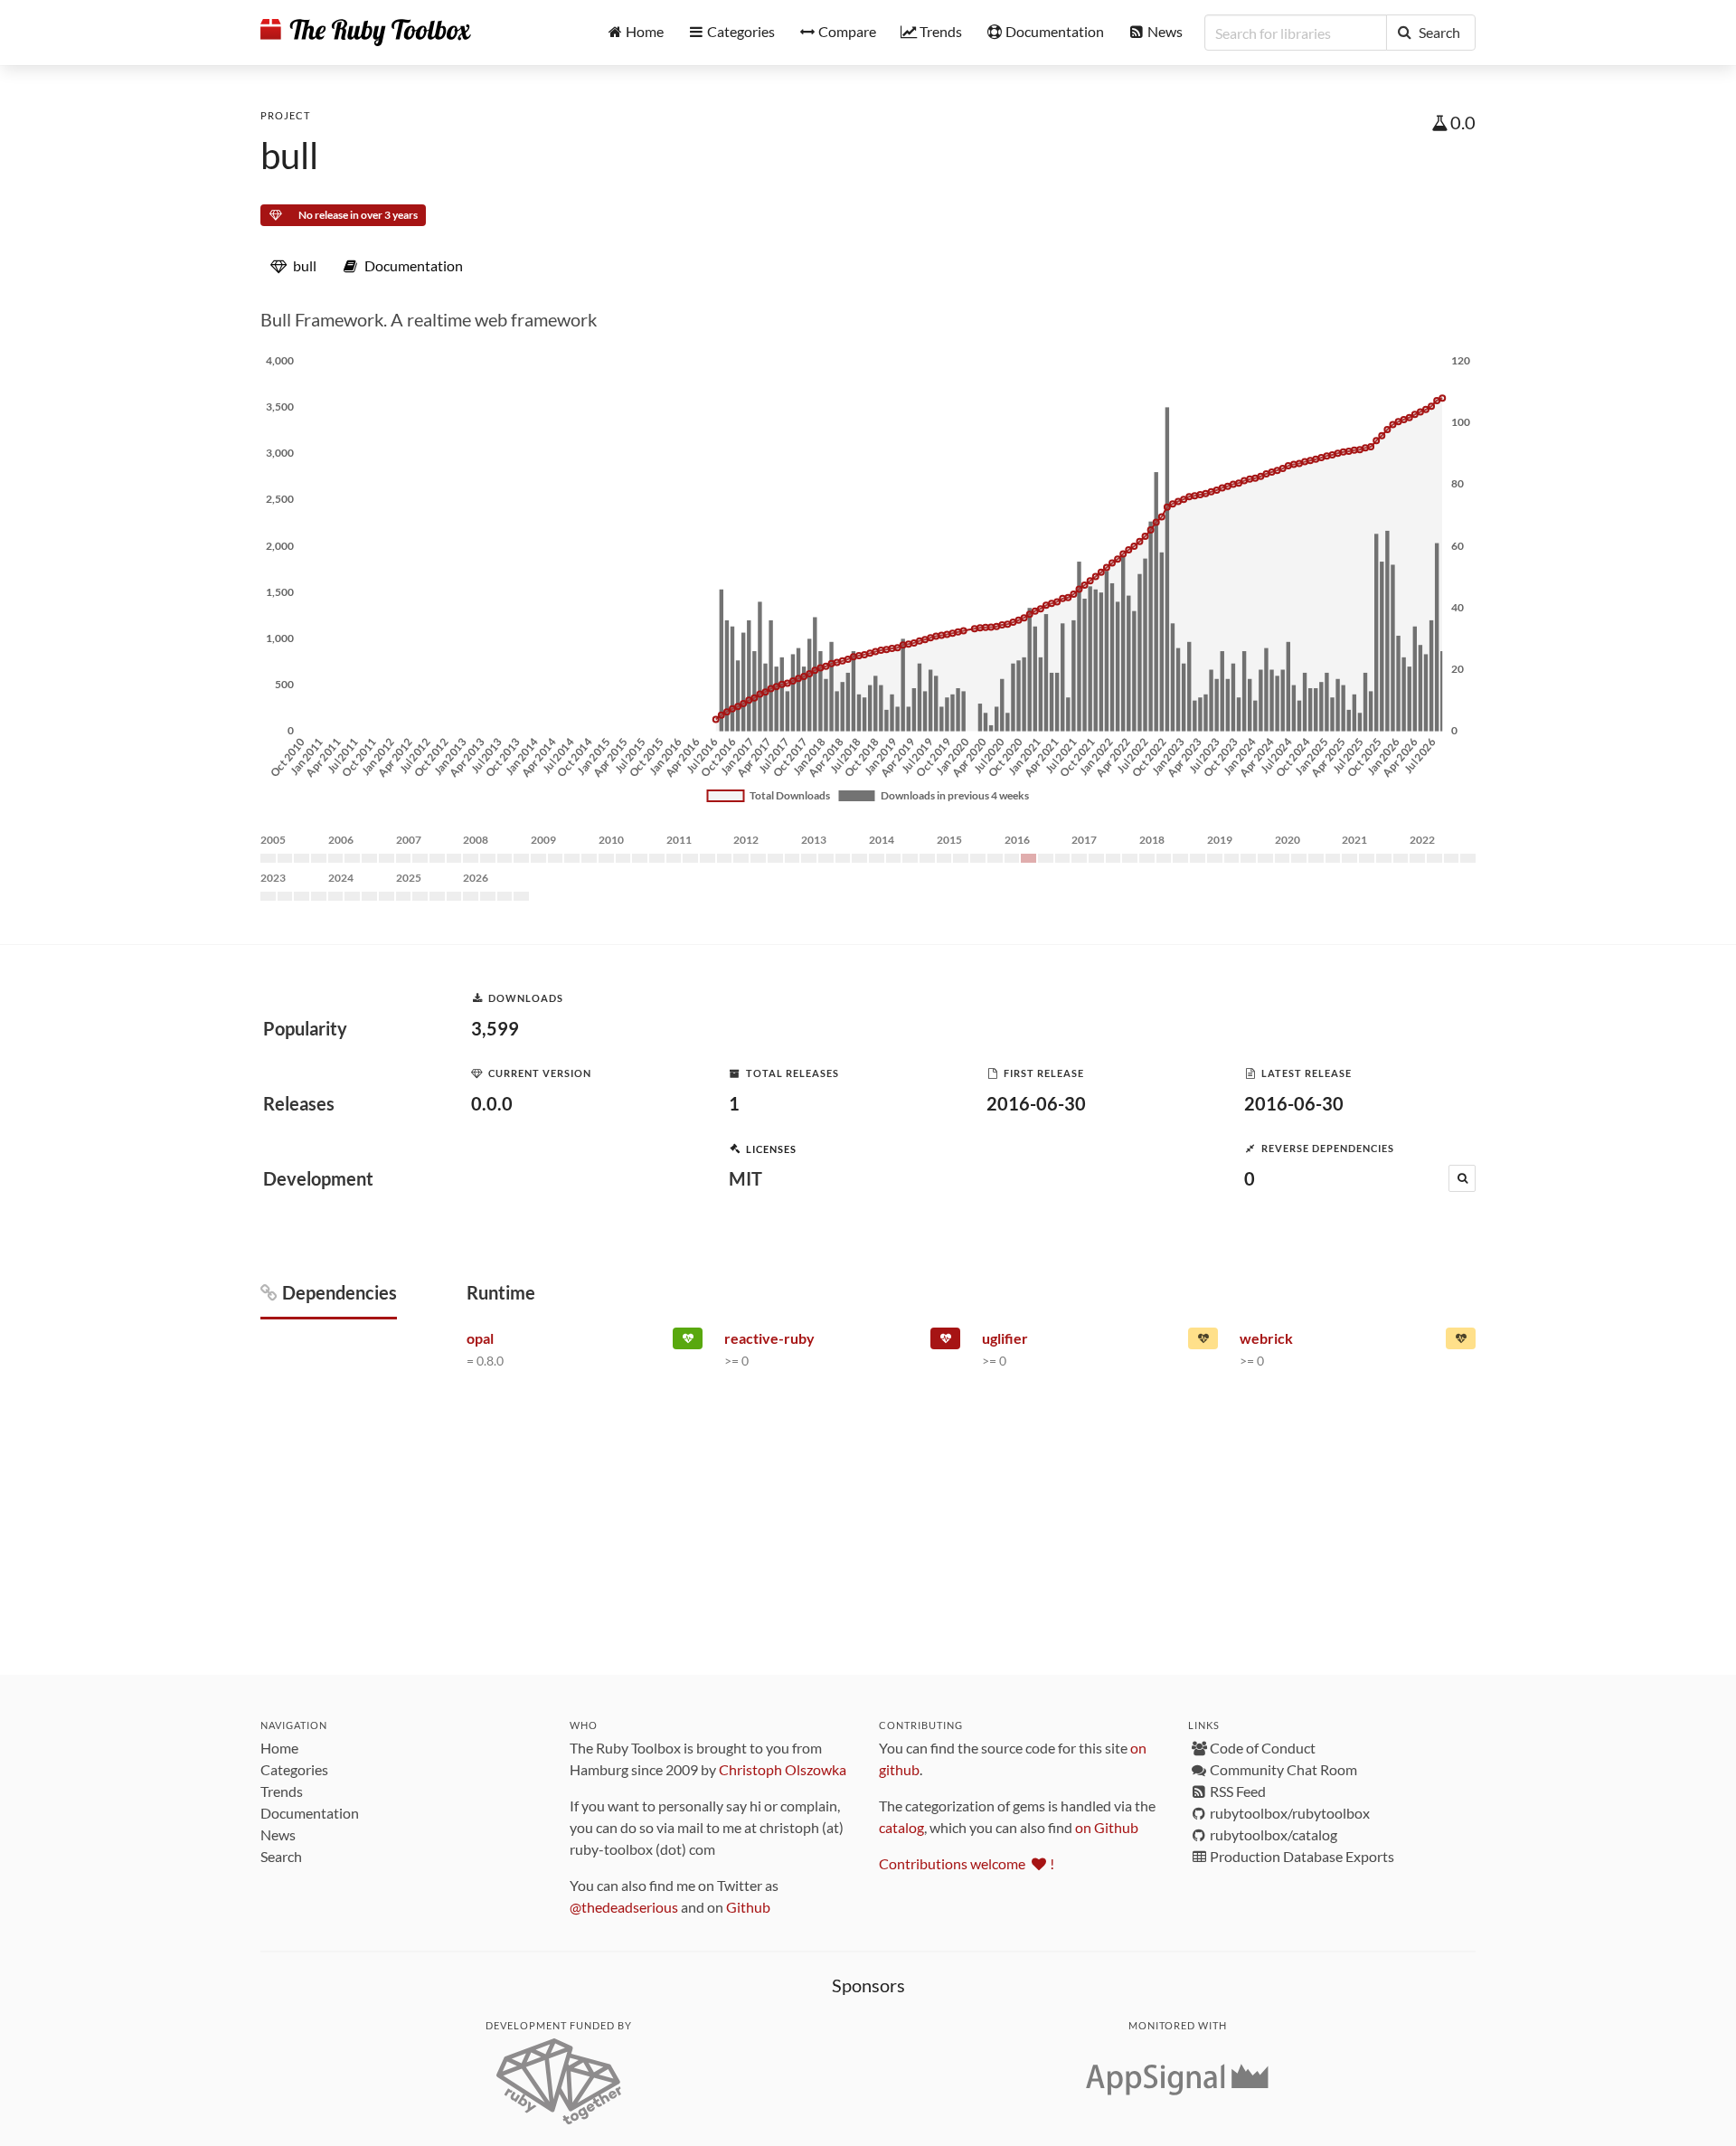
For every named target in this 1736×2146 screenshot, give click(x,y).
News (278, 1834)
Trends (282, 1791)
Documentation (310, 1813)
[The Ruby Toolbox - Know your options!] (366, 33)
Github (748, 1907)
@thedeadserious (624, 1907)
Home (279, 1748)
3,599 (495, 1028)
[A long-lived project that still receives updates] (688, 1342)
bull (289, 156)
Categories (294, 1769)
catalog (901, 1827)
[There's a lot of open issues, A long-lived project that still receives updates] (1461, 1342)
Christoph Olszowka (783, 1769)
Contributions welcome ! (967, 1863)
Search (281, 1856)
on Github (1107, 1827)
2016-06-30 (1036, 1103)
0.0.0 (492, 1103)
